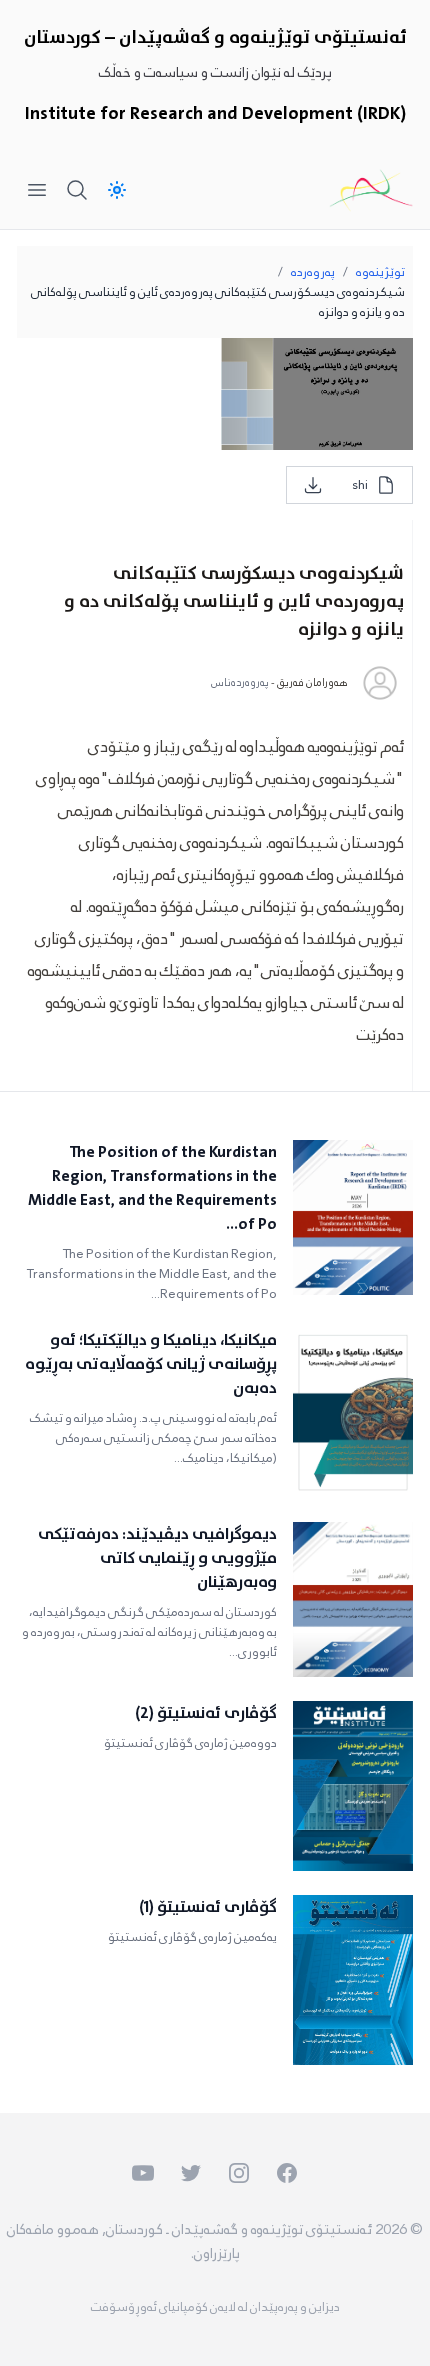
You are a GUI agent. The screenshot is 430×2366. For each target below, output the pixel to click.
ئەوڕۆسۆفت (124, 2307)
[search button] (77, 190)
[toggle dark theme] (117, 190)
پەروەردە (313, 272)
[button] (64, 2302)
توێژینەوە (380, 272)
